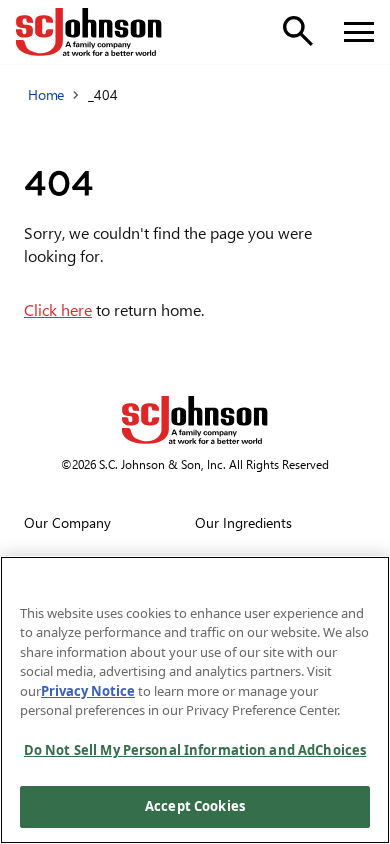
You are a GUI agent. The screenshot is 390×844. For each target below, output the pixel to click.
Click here (58, 309)
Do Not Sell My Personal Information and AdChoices (195, 750)
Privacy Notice (88, 691)
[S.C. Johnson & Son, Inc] (195, 420)
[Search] (298, 31)
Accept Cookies (195, 806)
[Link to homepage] (89, 32)
